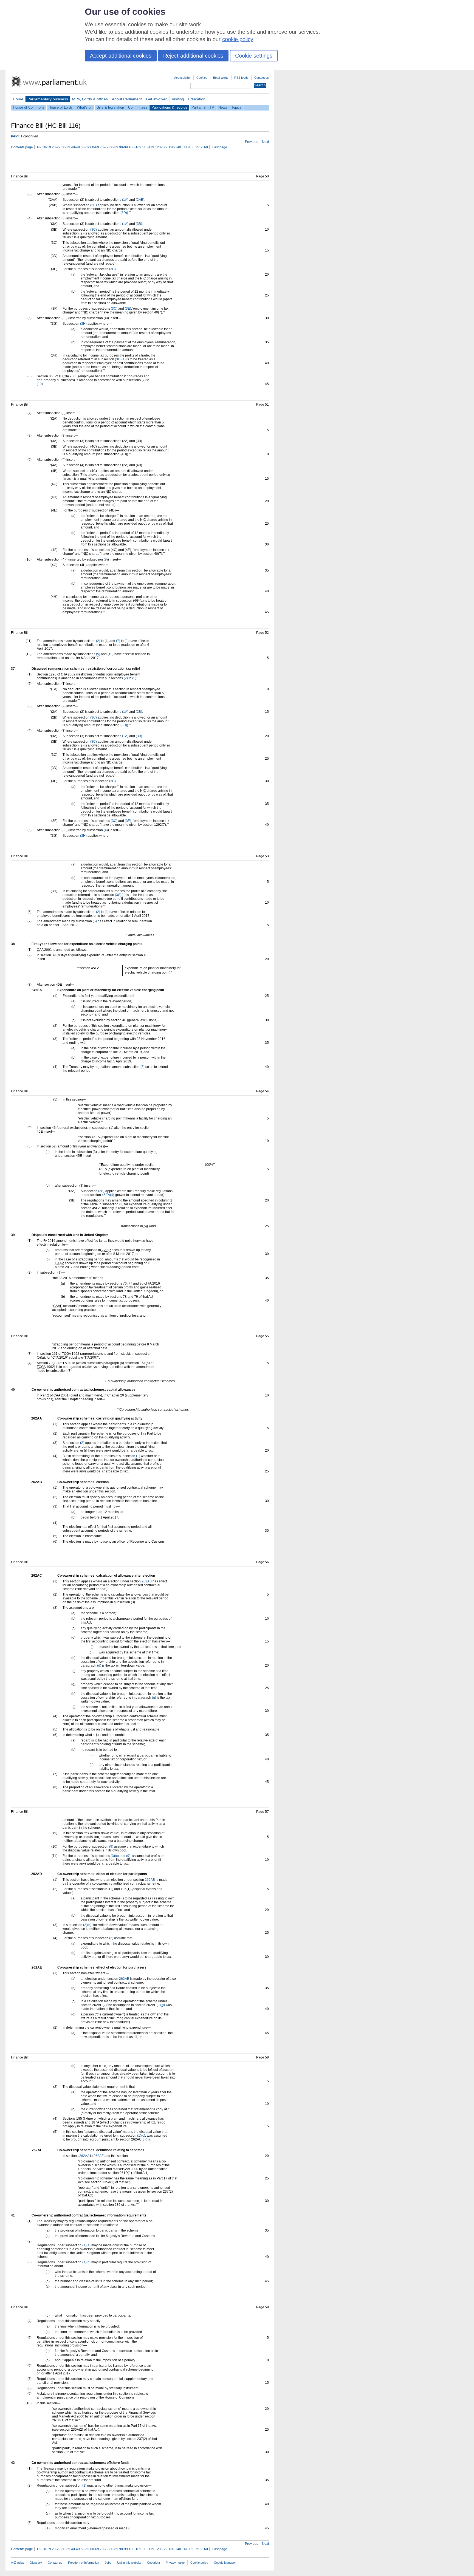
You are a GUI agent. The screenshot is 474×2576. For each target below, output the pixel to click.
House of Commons (29, 107)
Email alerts (221, 78)
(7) (144, 380)
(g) (154, 1698)
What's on (85, 107)
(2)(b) (87, 1925)
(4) (106, 830)
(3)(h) (146, 2139)
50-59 (85, 147)
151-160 (202, 147)
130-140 (175, 147)
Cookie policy (199, 2563)
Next (265, 142)
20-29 (56, 147)
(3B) (139, 224)
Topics (236, 107)
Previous (252, 142)
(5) (98, 654)
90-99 (123, 147)
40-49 (75, 147)
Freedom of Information (84, 2563)
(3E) (128, 309)
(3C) (94, 205)
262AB (147, 1581)
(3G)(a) (120, 359)
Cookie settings (254, 56)
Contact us (262, 78)
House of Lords (61, 107)
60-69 (95, 147)
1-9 (39, 147)
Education (197, 99)
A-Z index (17, 2563)
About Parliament (127, 99)
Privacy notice (175, 2563)
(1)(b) (86, 2262)
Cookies (202, 78)
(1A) (125, 200)
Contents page (22, 147)
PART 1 (17, 136)
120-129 (161, 147)
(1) (59, 1273)
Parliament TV (203, 107)
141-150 (188, 147)
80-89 (114, 147)
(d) (99, 1666)
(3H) (83, 324)
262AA (84, 2156)
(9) (106, 559)
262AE (99, 2156)
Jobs (108, 2563)
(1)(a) (86, 2245)
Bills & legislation (110, 107)
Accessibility (182, 78)
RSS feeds (241, 78)
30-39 (66, 147)
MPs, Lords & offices (90, 99)
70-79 (104, 147)
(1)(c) (141, 2136)
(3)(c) (115, 1856)
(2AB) (140, 200)
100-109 (135, 147)
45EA (106, 1195)
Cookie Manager (225, 2563)
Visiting (178, 99)
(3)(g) (161, 2005)
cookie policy (238, 39)
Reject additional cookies (193, 56)
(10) (40, 384)
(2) (98, 641)
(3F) (64, 318)
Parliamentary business (48, 99)
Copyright (153, 2563)
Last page (220, 147)
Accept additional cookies (121, 56)
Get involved (157, 99)
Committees (138, 107)
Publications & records (169, 107)
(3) (143, 1067)
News (223, 107)
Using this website (129, 2563)
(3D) (124, 213)
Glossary (36, 2563)
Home (18, 99)
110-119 (148, 147)
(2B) (139, 712)
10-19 (47, 147)
